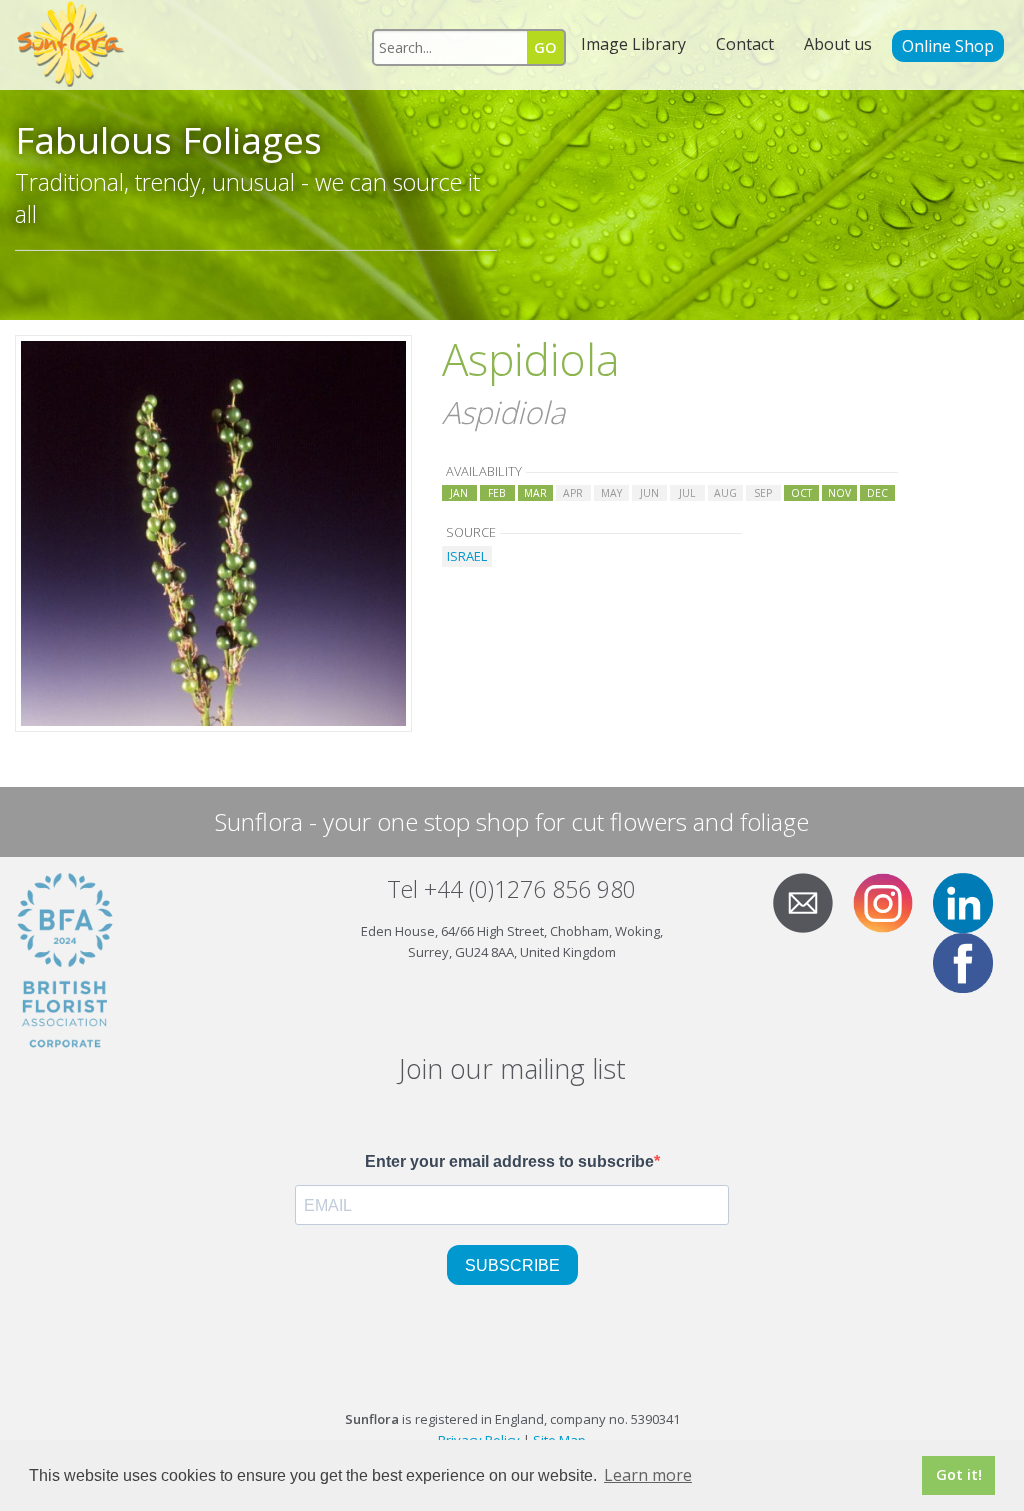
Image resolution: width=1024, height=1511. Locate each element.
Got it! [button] (959, 1474)
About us (838, 44)
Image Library (633, 44)
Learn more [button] (648, 1475)
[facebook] (971, 961)
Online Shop (948, 46)
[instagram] (891, 901)
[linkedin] (971, 901)
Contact (745, 44)
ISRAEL (467, 556)
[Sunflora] (72, 45)
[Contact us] (811, 901)
